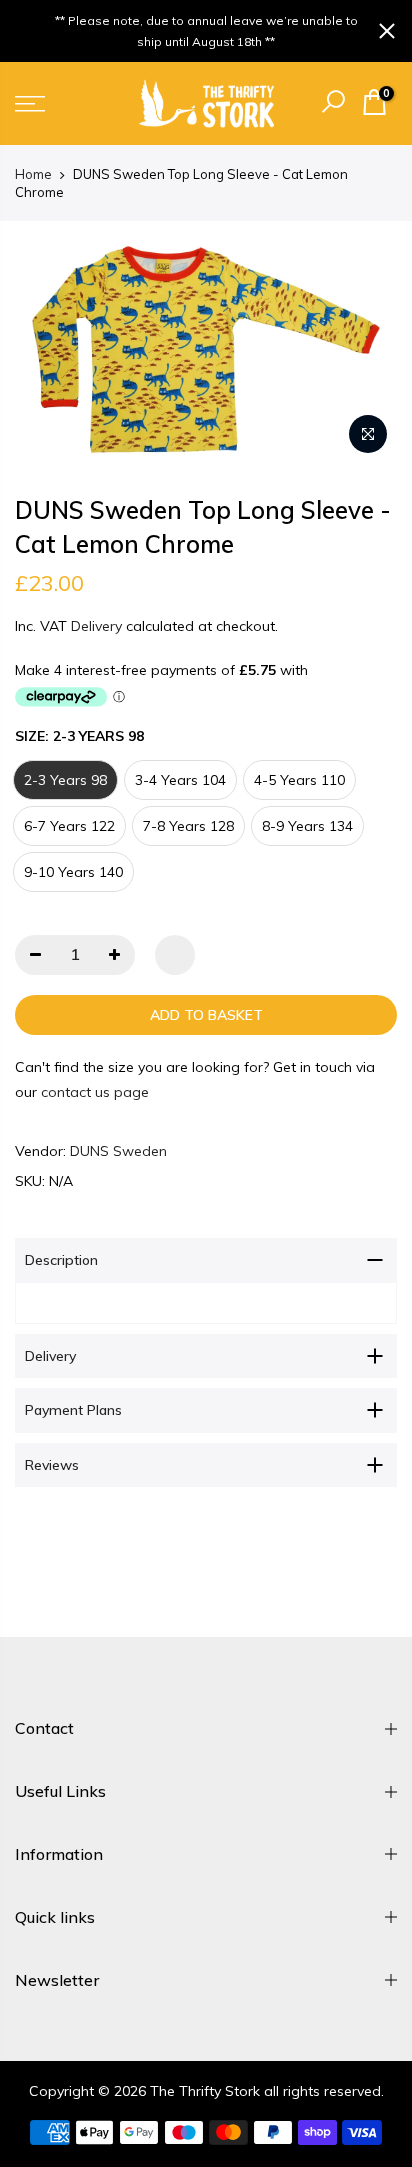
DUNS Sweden (118, 1151)
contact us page (95, 1092)
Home (33, 174)
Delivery (96, 626)
